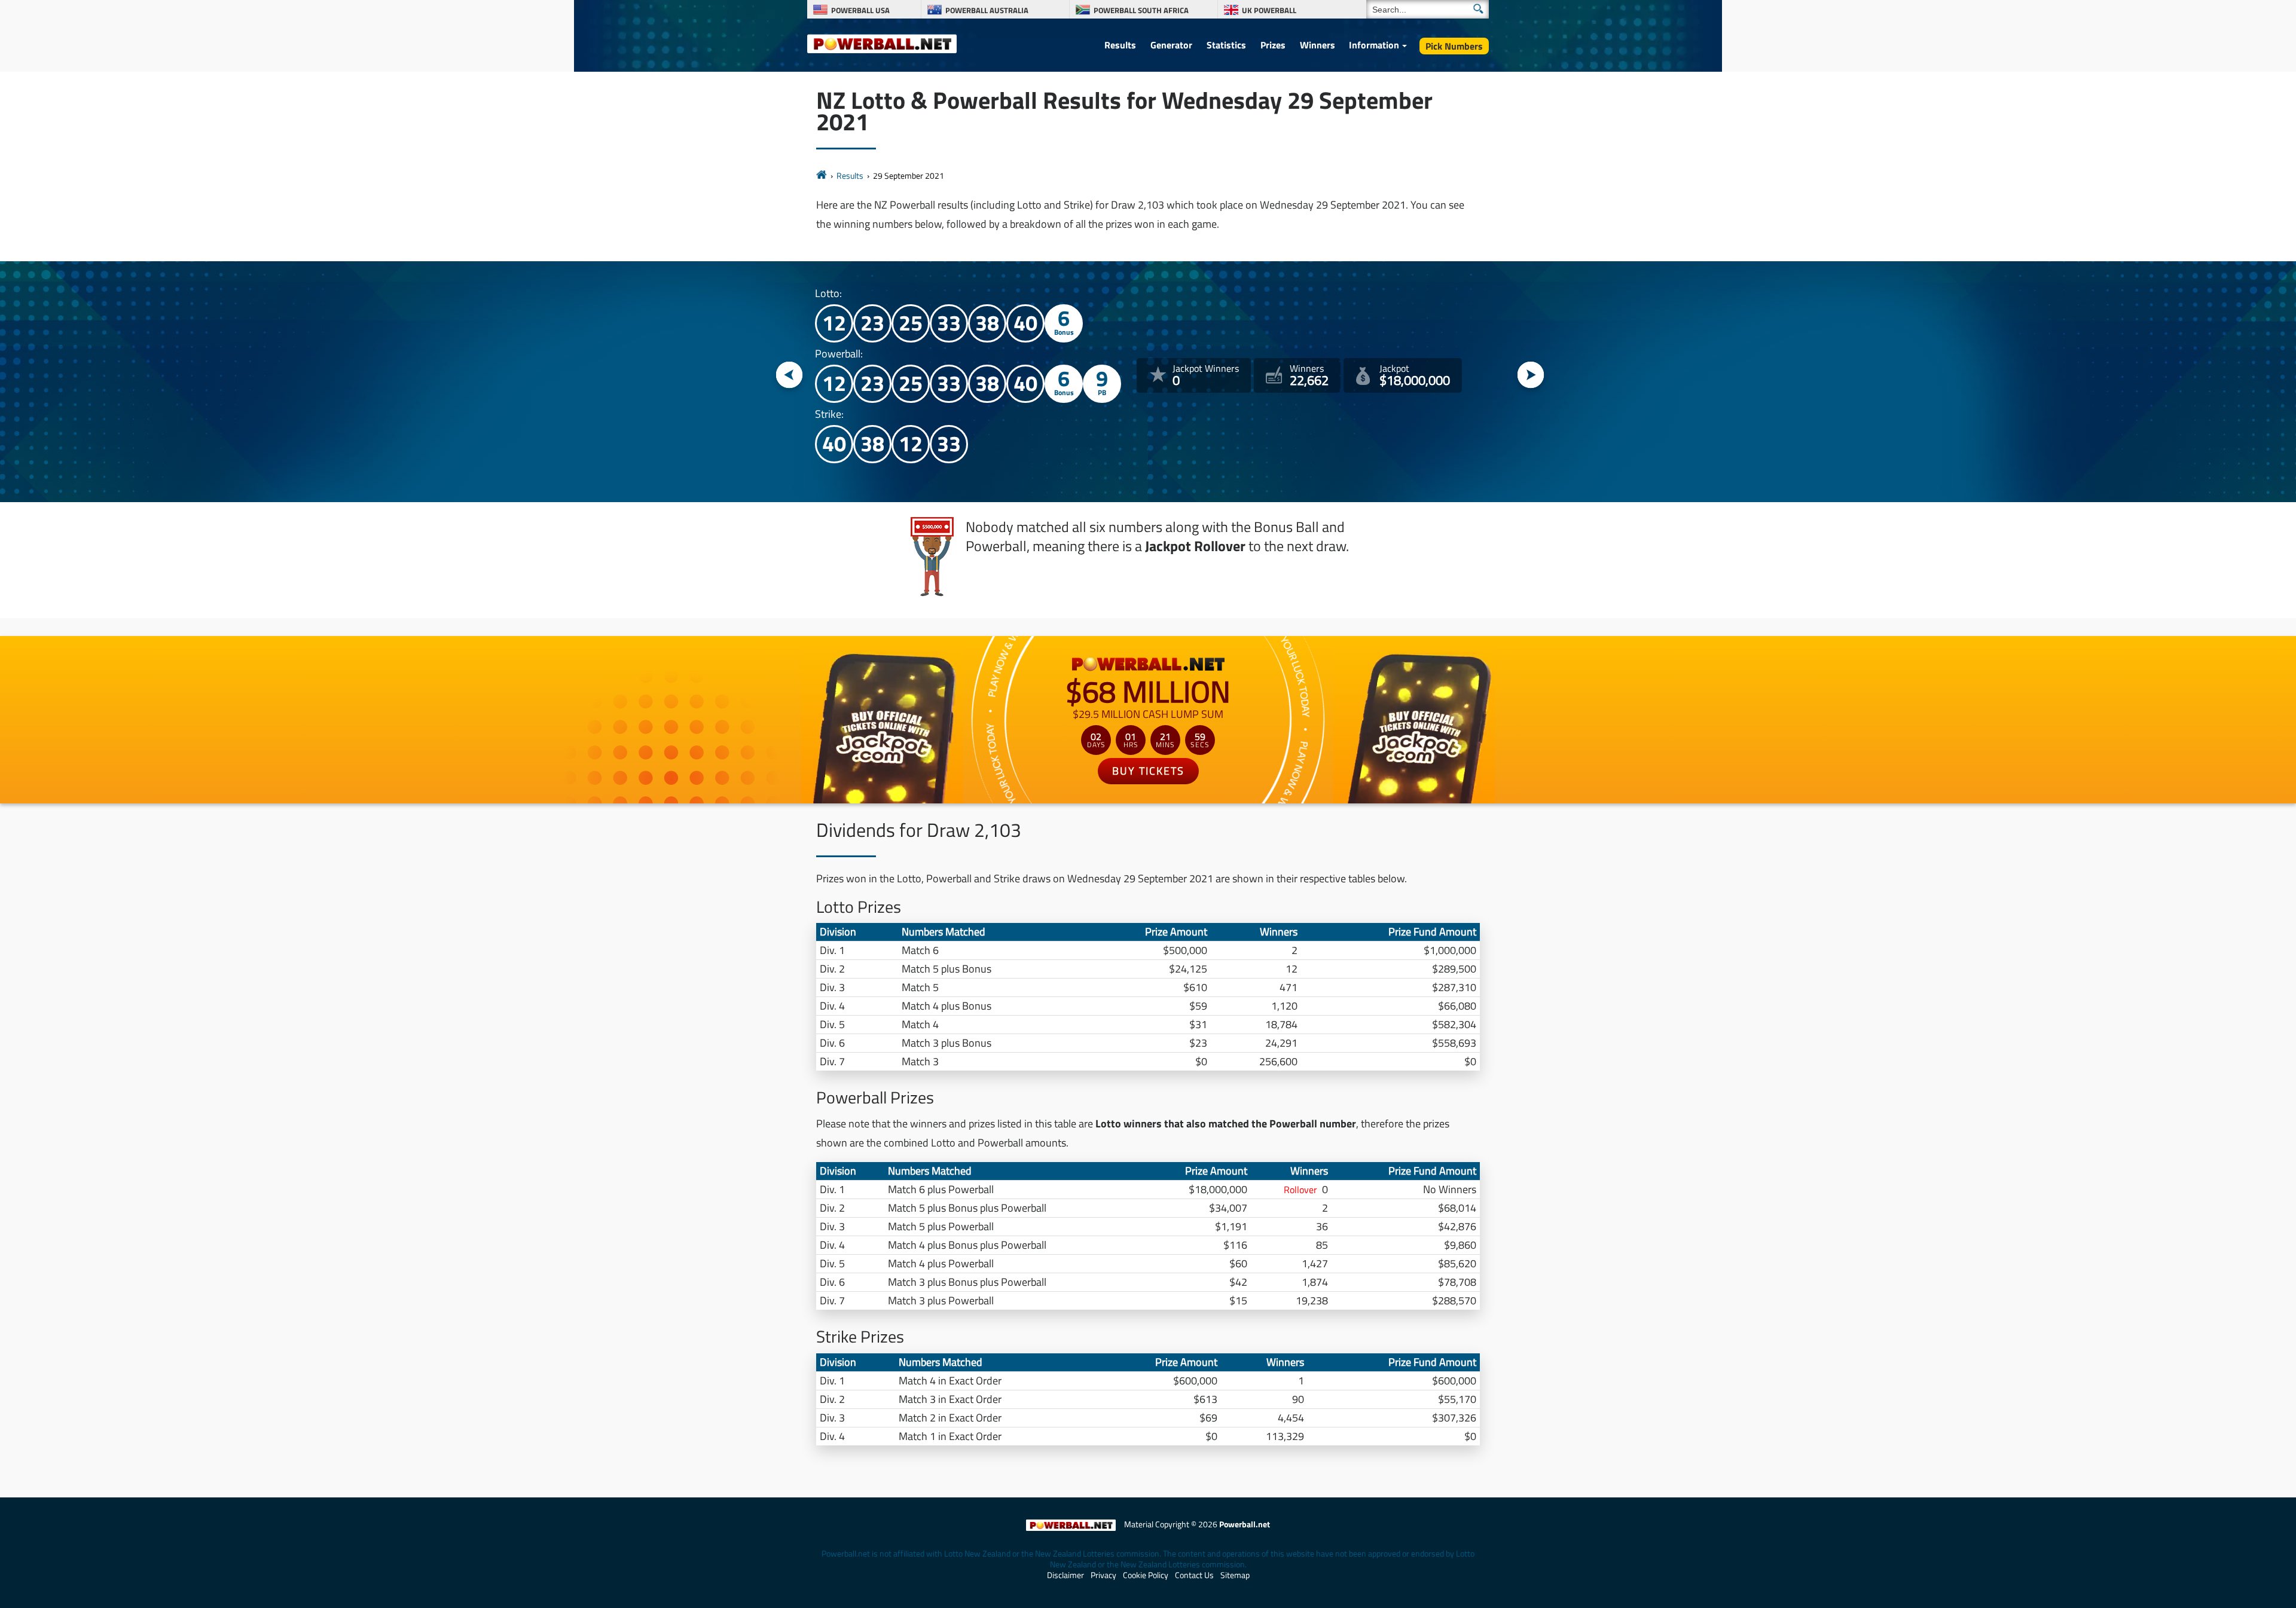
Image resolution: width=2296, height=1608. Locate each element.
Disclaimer (1065, 1575)
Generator (1171, 45)
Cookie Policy (1146, 1575)
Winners (1318, 45)
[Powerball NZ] (882, 43)
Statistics (1226, 45)
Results (1120, 45)
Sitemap (1235, 1575)
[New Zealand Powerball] (822, 175)
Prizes (1273, 45)
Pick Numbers (1454, 46)
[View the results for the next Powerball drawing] (1531, 376)
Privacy (1103, 1575)
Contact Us (1194, 1575)
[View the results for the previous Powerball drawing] (790, 376)
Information (1374, 45)
